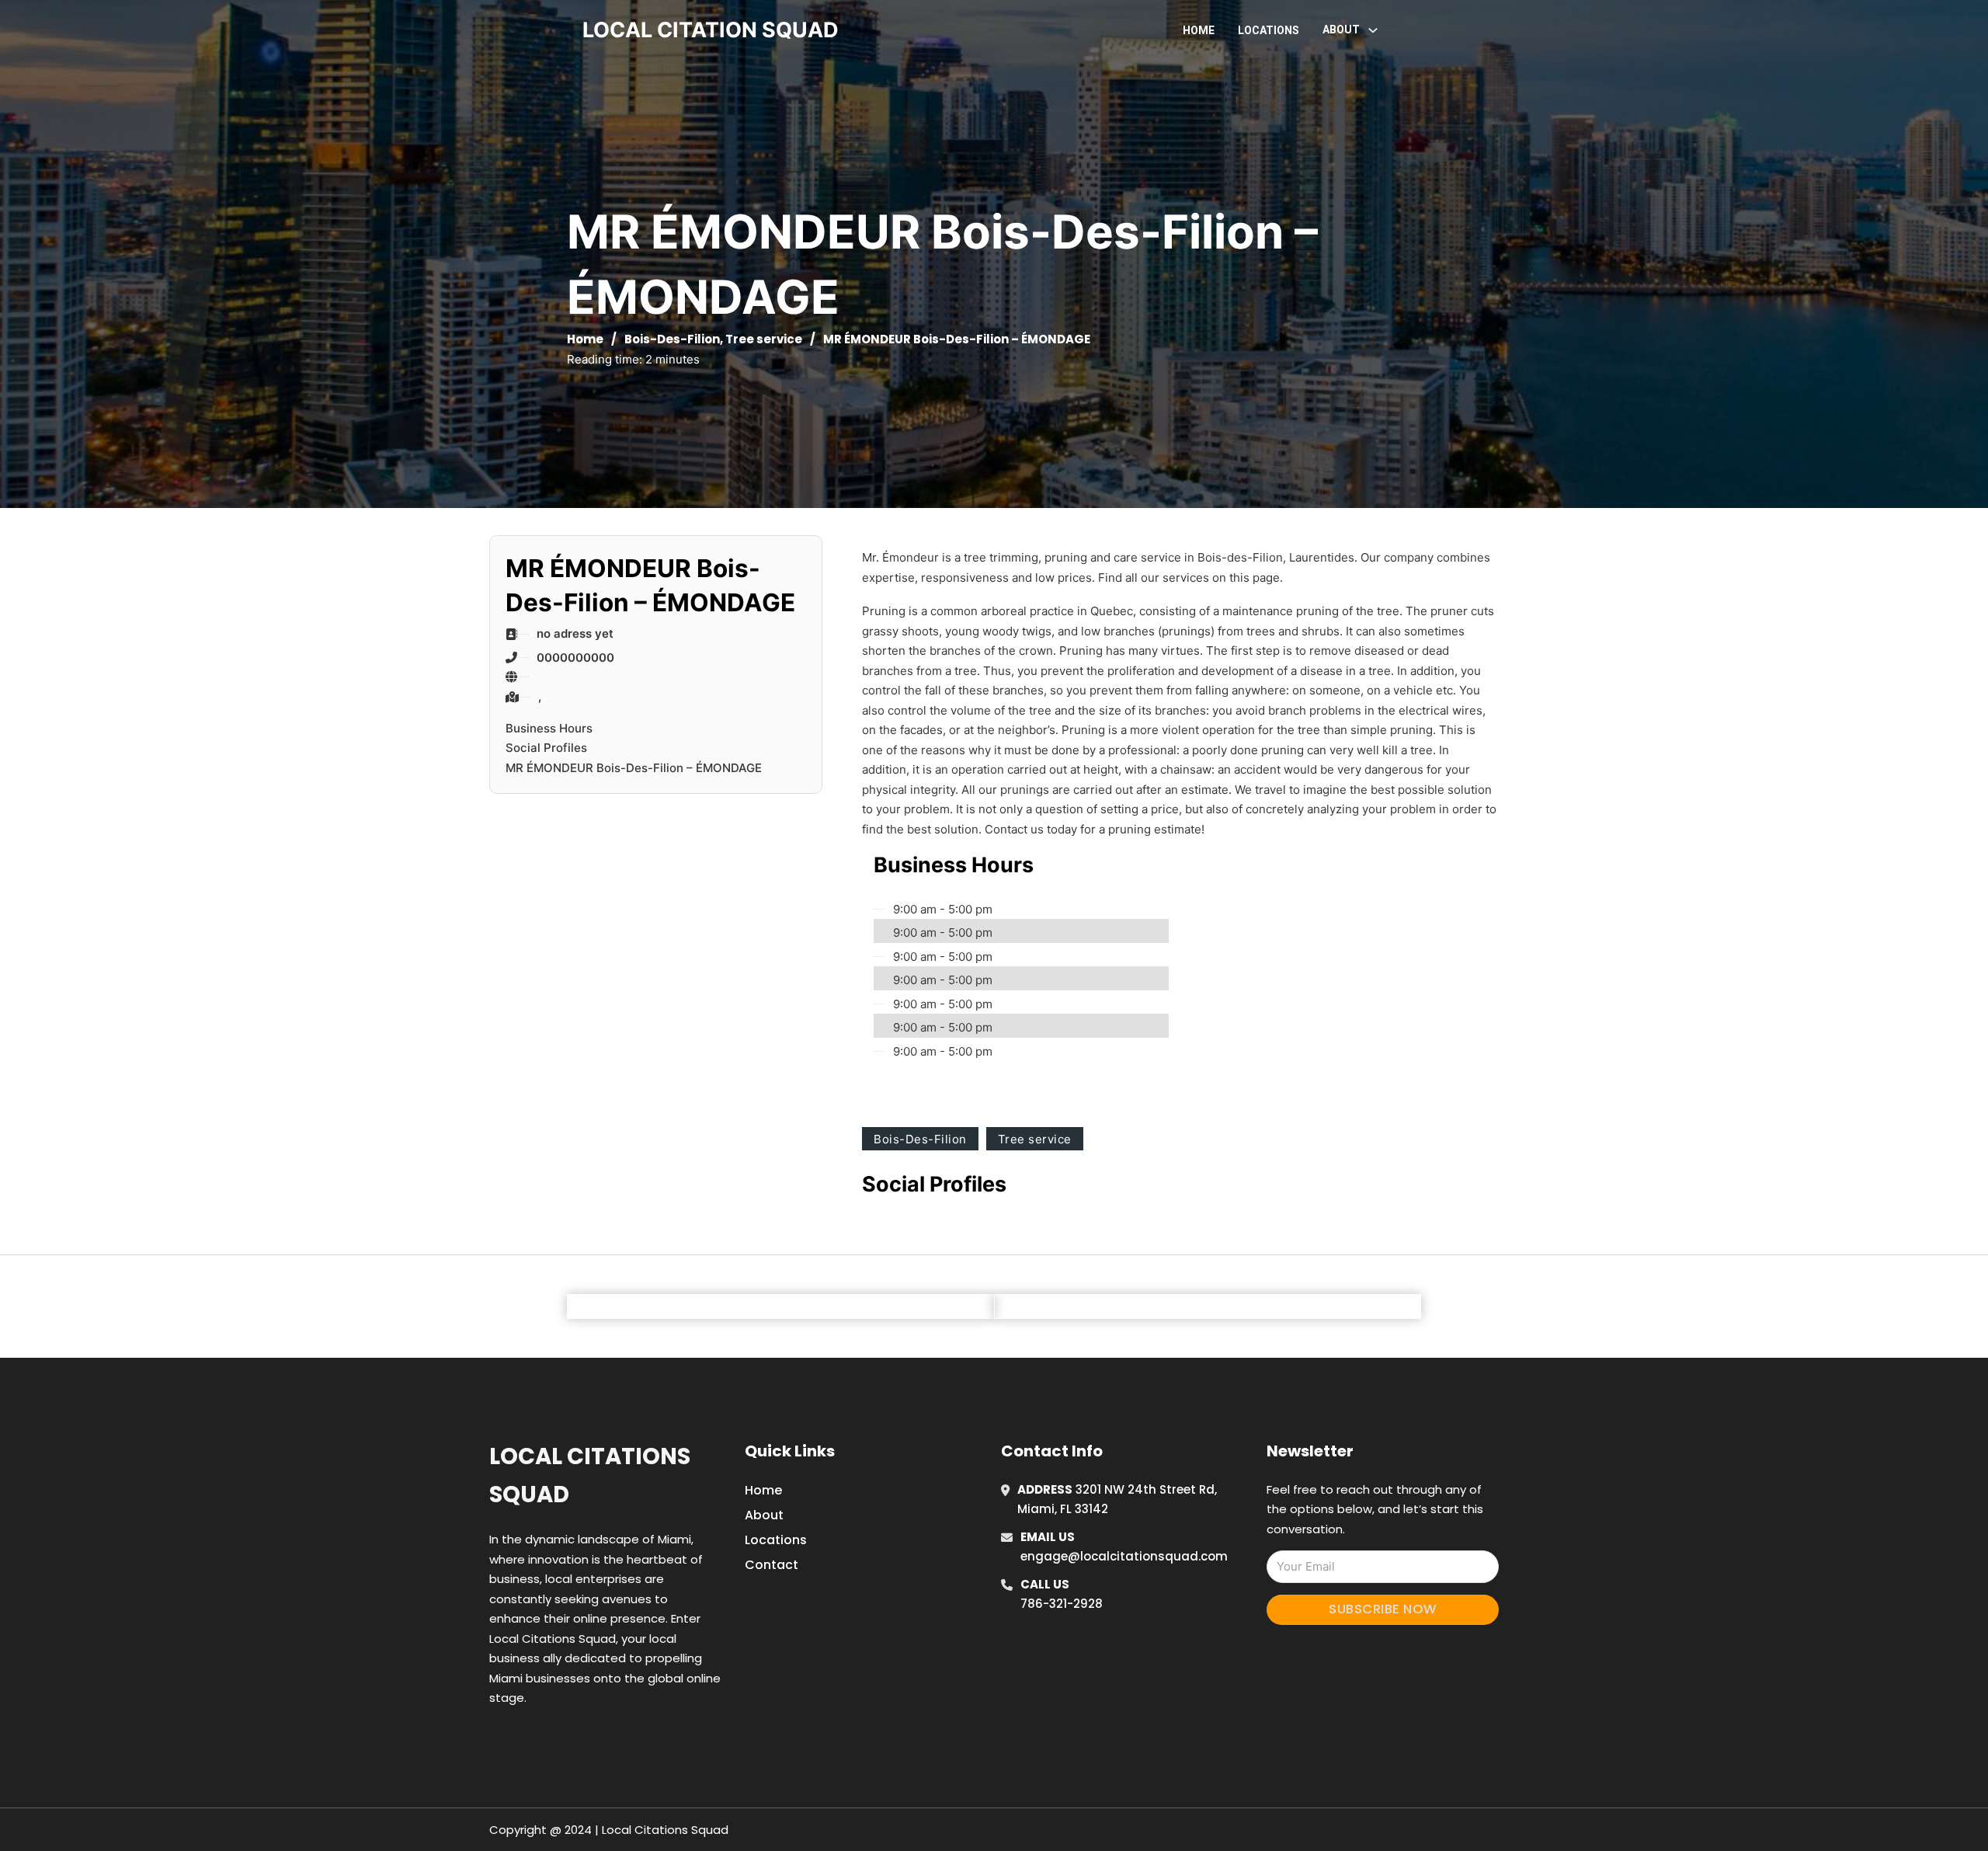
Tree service (764, 339)
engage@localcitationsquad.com (1124, 1556)
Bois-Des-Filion (672, 339)
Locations (1269, 30)
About (764, 1515)
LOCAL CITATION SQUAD (711, 30)
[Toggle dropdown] (1373, 30)
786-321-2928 (1062, 1604)
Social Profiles (546, 748)
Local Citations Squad (590, 1475)
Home (1199, 30)
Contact (772, 1565)
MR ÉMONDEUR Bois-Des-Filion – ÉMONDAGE (634, 768)
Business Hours (549, 728)
